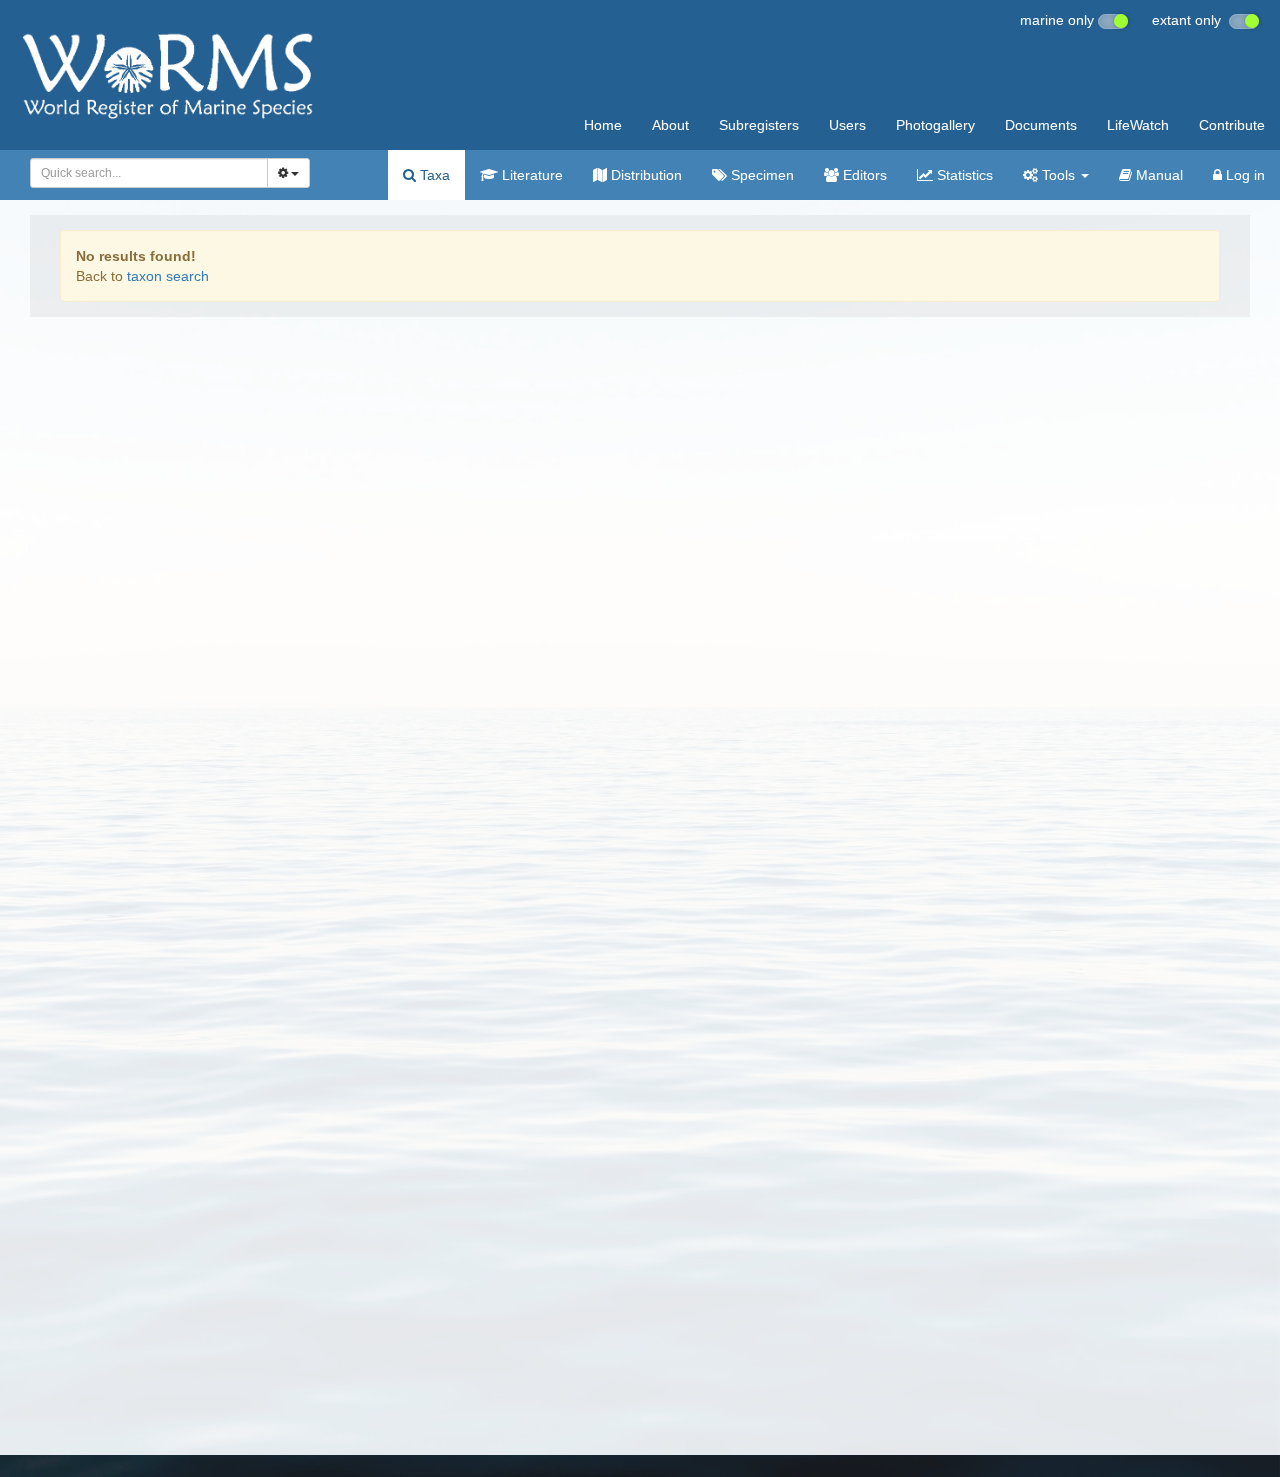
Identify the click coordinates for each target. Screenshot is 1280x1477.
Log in (1243, 175)
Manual (1157, 175)
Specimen (760, 175)
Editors (863, 175)
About (670, 125)
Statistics (963, 175)
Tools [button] (1058, 175)
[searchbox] (143, 173)
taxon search (168, 276)
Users (847, 125)
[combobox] (149, 173)
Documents (1041, 125)
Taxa (433, 175)
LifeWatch (1138, 125)
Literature (530, 175)
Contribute (1232, 125)
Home (603, 125)
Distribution (644, 175)
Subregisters (759, 125)
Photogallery (935, 125)
